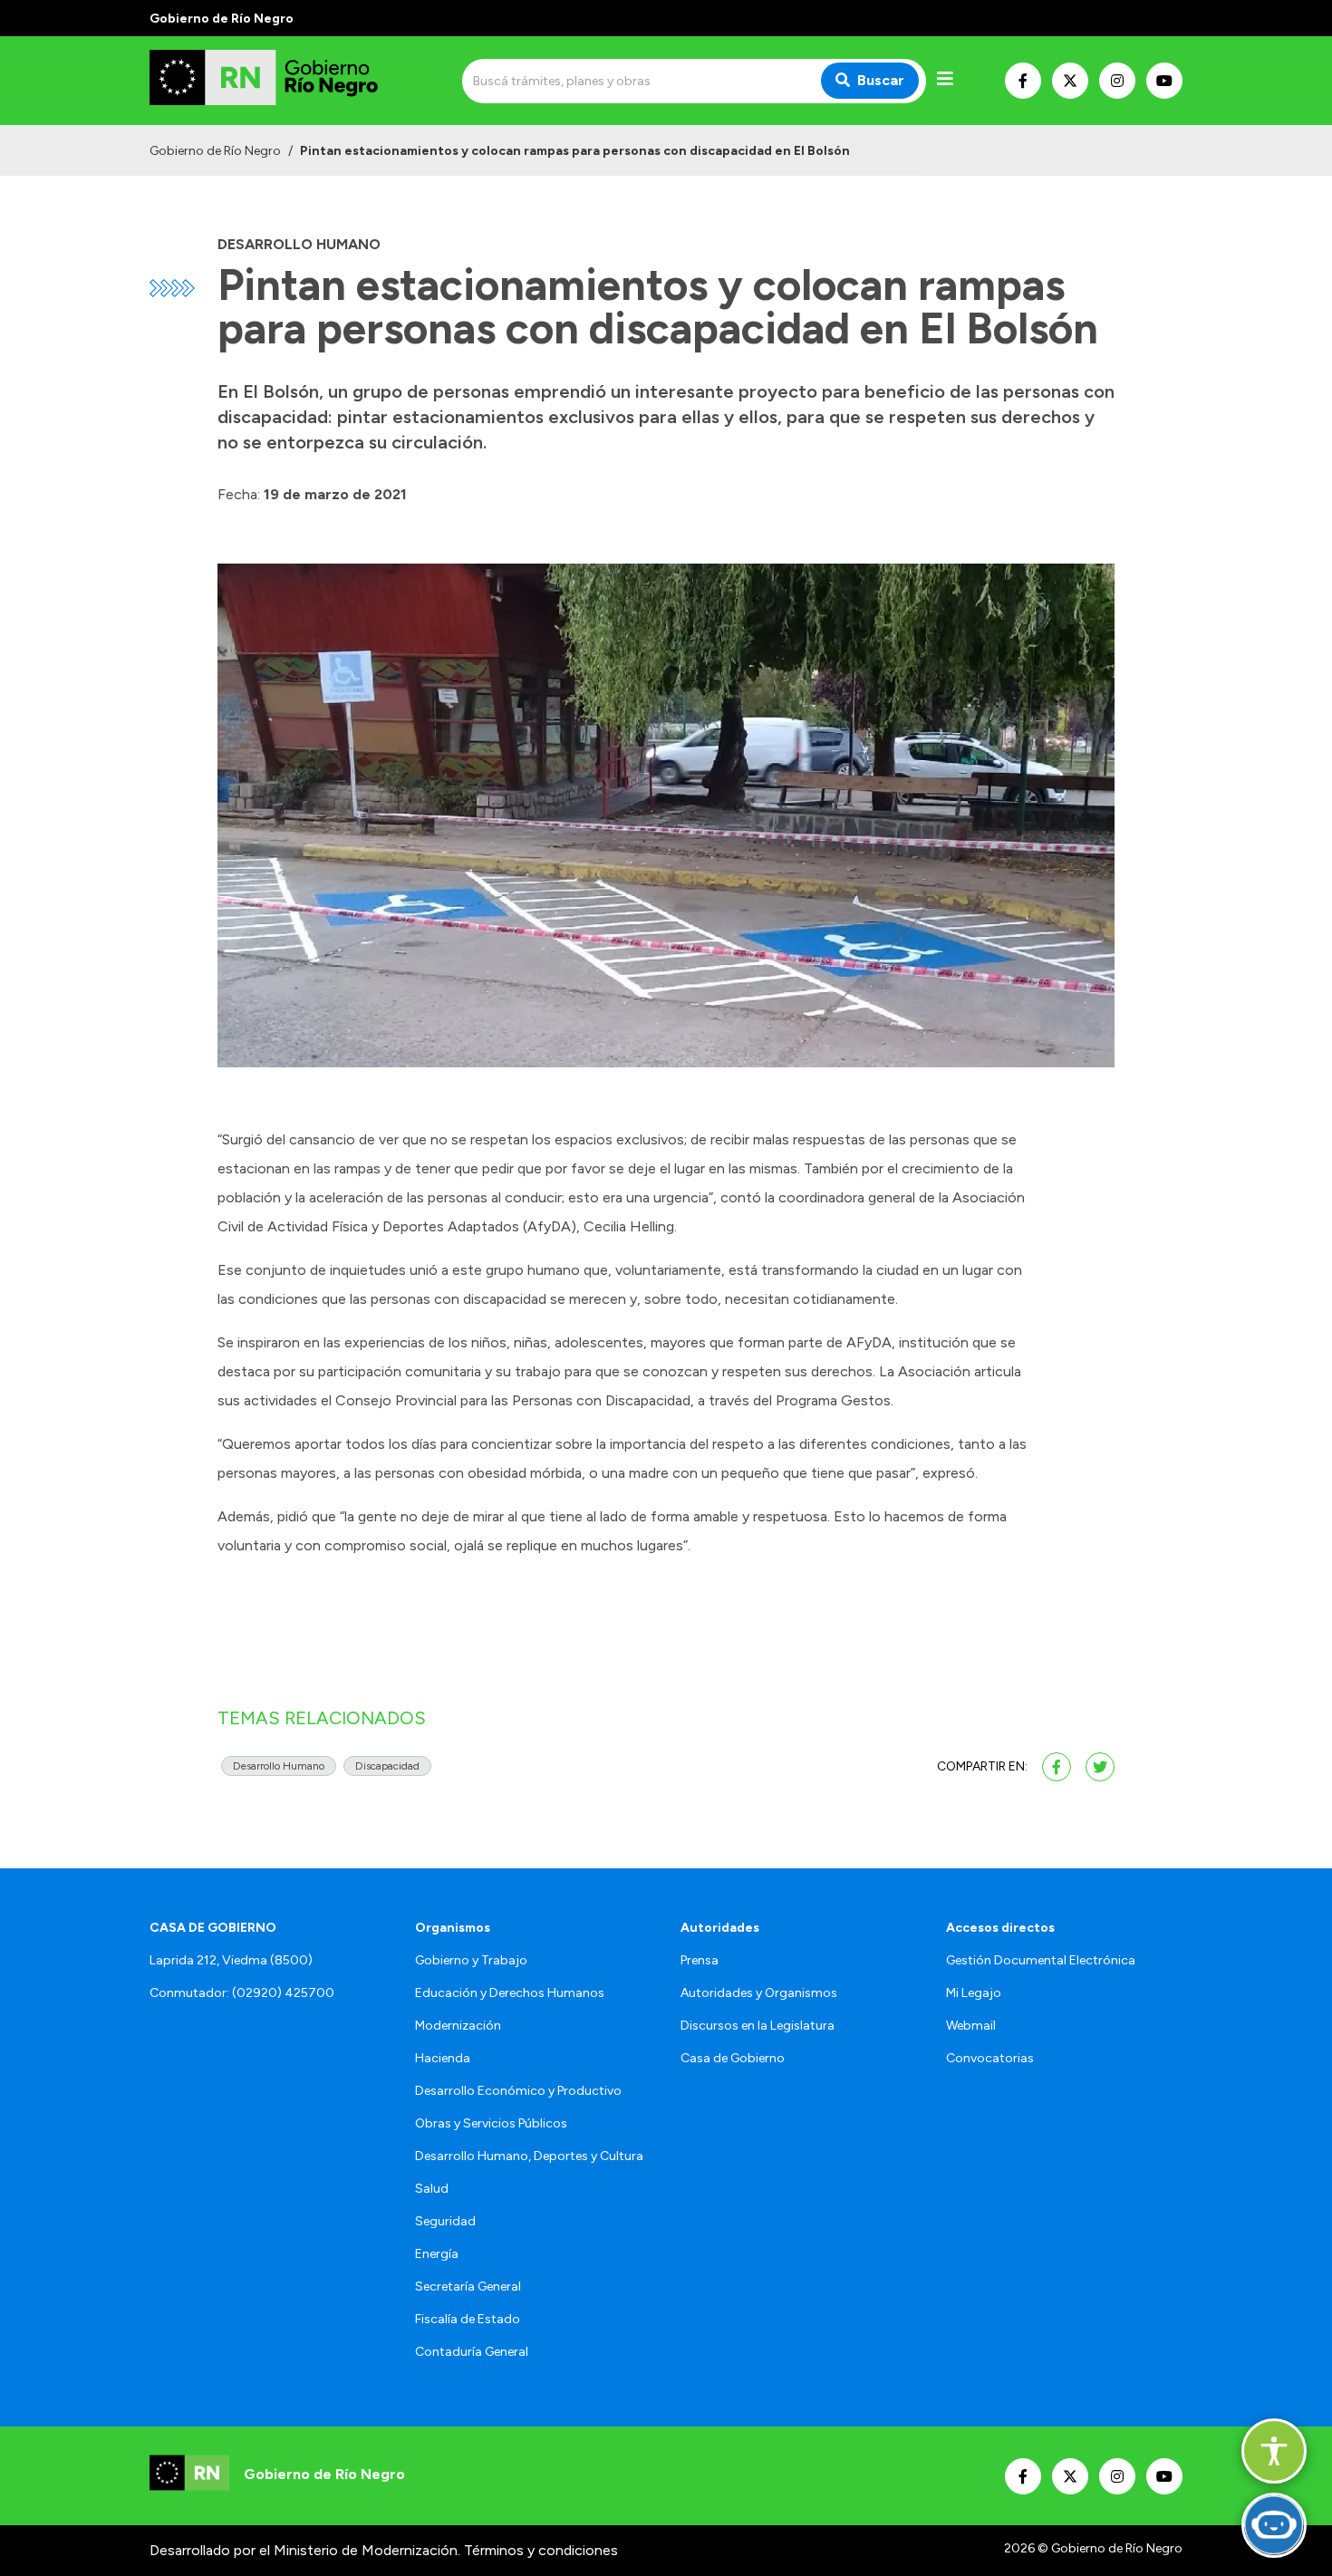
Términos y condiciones (541, 2550)
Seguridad (445, 2221)
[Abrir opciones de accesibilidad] (1274, 2451)
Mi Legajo (974, 1993)
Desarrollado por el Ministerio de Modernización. (305, 2550)
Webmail (971, 2026)
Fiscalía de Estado (468, 2319)
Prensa (700, 1960)
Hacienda (443, 2058)
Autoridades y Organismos (759, 1993)
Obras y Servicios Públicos (491, 2123)
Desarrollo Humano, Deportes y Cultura (529, 2156)
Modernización (458, 2026)
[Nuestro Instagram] (1117, 81)
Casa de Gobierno (733, 2058)
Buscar (881, 80)
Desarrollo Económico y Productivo (518, 2091)
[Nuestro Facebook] (1023, 81)
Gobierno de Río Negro (215, 151)
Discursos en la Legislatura (758, 2026)
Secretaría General (468, 2287)
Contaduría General (472, 2352)
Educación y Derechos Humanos (510, 1993)
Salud (432, 2189)
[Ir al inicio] (280, 81)
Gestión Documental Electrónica (1041, 1960)
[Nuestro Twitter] (1070, 81)
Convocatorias (990, 2058)
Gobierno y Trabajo (471, 1960)
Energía (437, 2254)
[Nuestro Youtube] (1164, 81)
